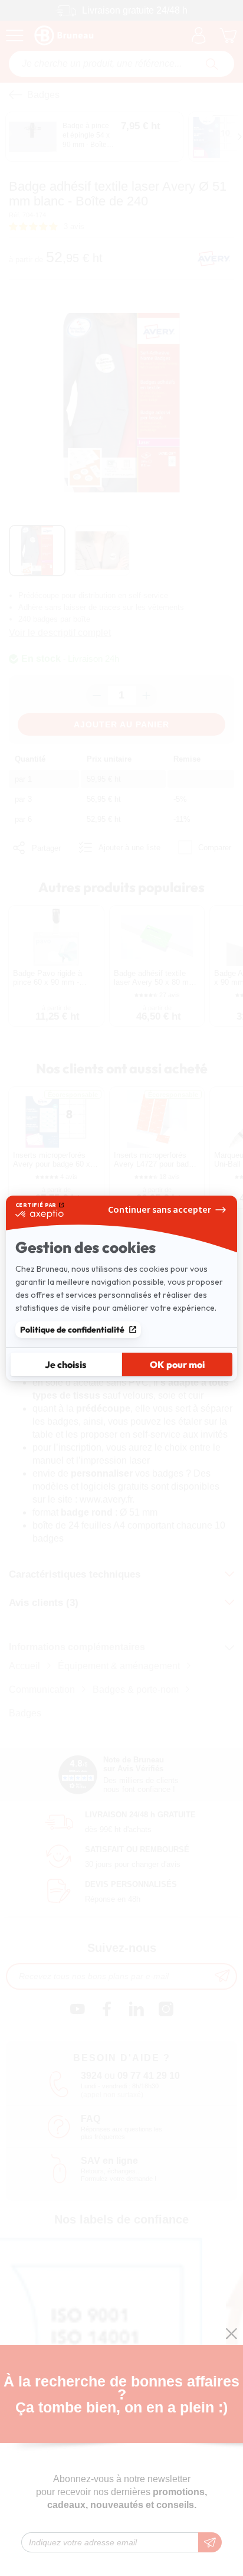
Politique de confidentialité (72, 1330)
